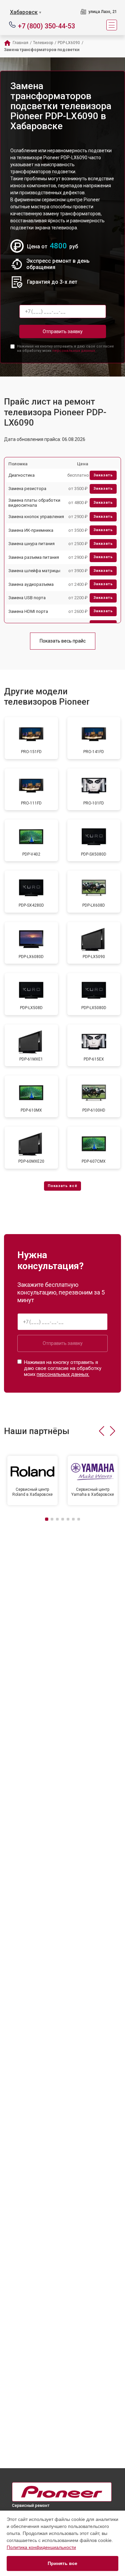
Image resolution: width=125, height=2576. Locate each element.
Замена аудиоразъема (31, 584)
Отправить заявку (63, 331)
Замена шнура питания (31, 544)
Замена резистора (27, 489)
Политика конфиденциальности (41, 2547)
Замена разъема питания (34, 557)
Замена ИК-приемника (31, 530)
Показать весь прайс (63, 641)
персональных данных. (74, 351)
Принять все (62, 2563)
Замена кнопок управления (36, 517)
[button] (101, 1431)
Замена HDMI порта (28, 611)
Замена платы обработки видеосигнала (34, 503)
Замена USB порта (27, 598)
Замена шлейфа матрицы (34, 571)
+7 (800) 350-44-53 (46, 26)
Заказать (103, 475)
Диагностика (21, 475)
